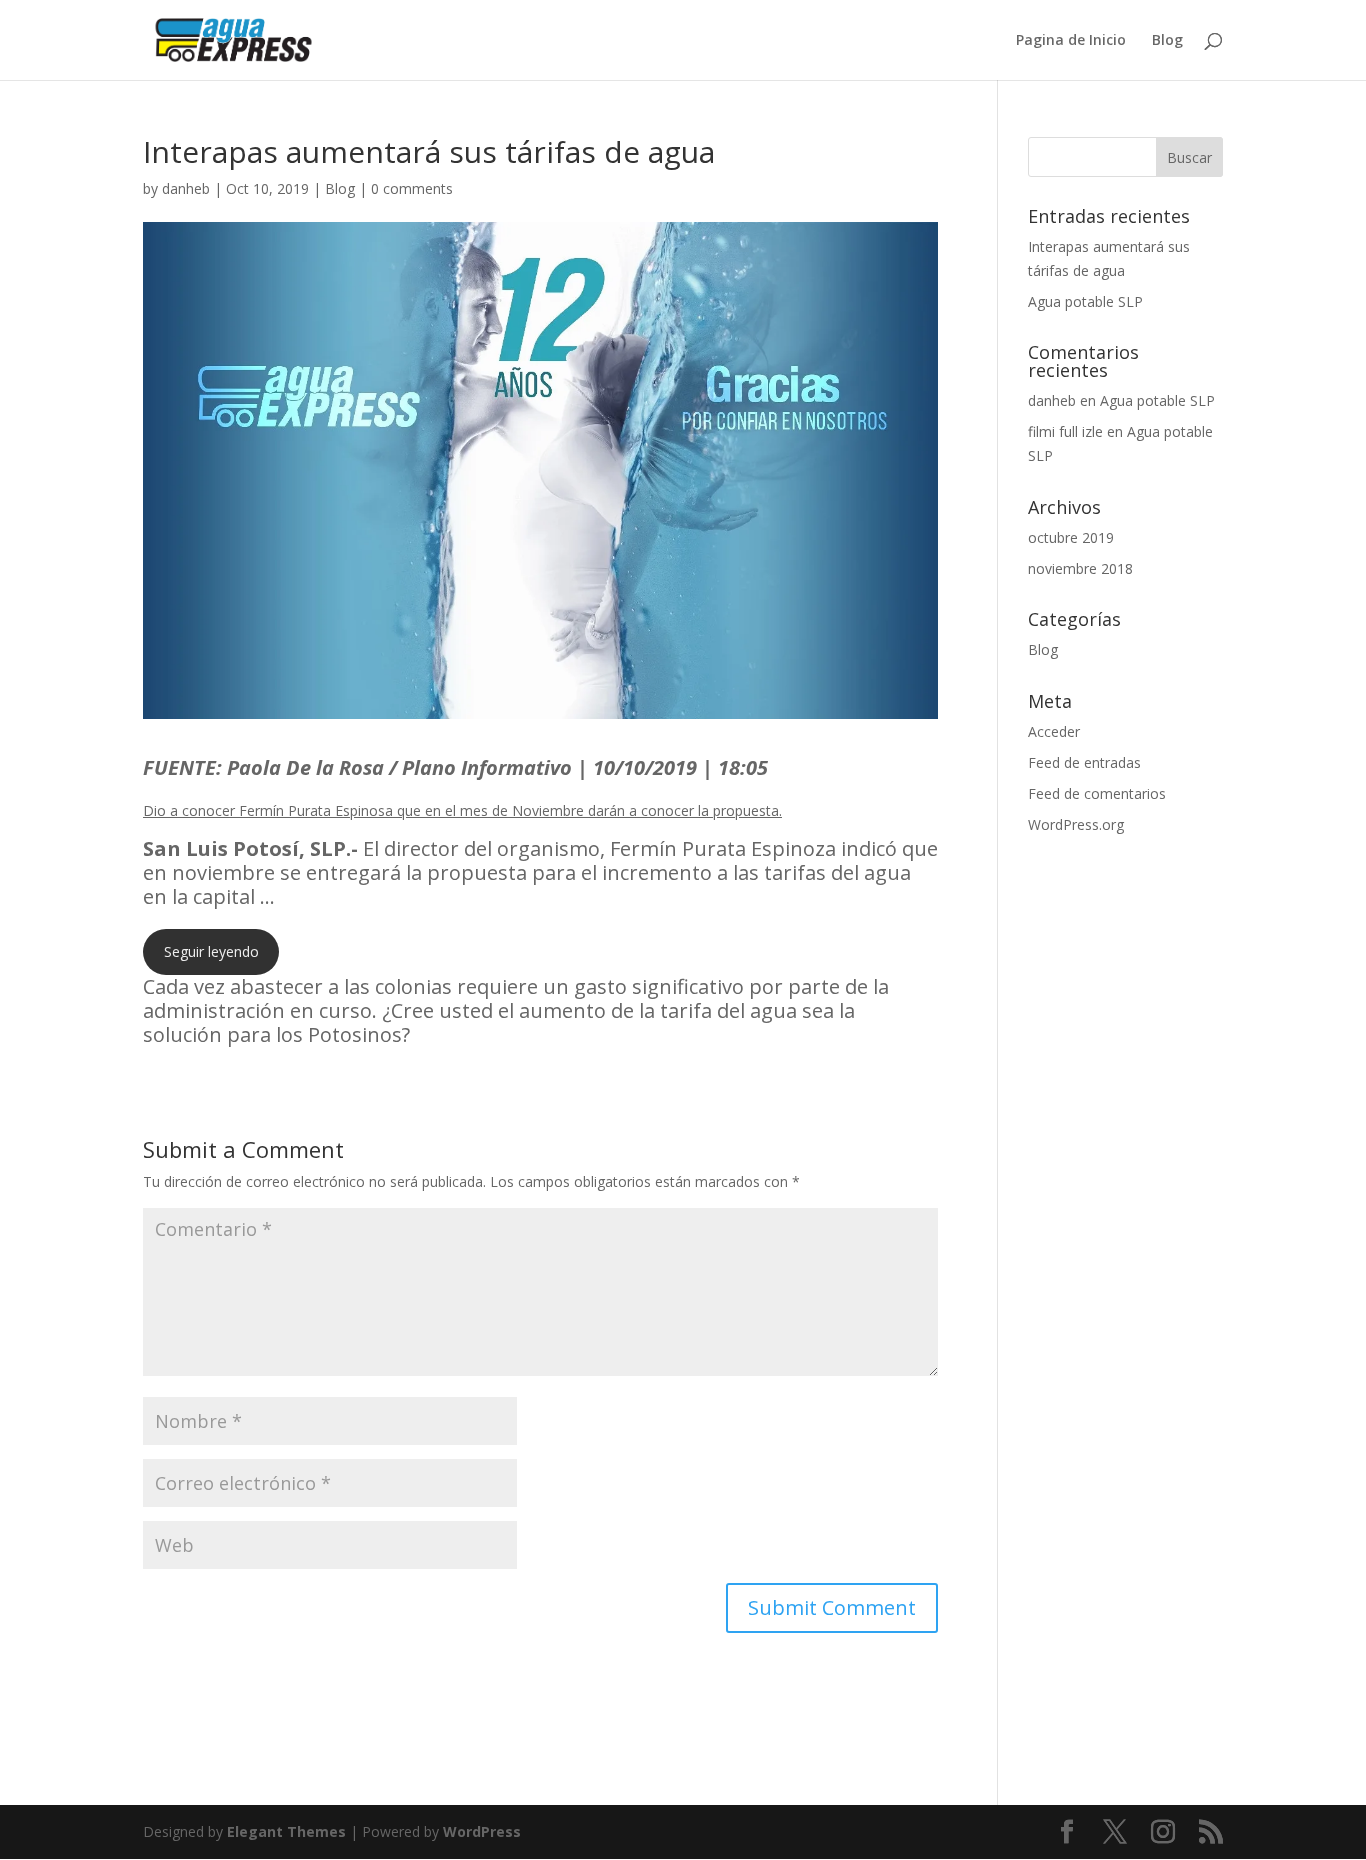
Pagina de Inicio (1071, 41)
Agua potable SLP (1085, 301)
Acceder (1054, 731)
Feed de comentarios (1097, 793)
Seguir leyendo (211, 951)
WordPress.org (1076, 824)
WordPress (482, 1831)
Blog (1167, 41)
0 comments (412, 188)
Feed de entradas (1084, 762)
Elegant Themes (286, 1831)
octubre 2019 (1071, 537)
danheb (186, 188)
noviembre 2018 (1080, 568)
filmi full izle (1065, 431)
